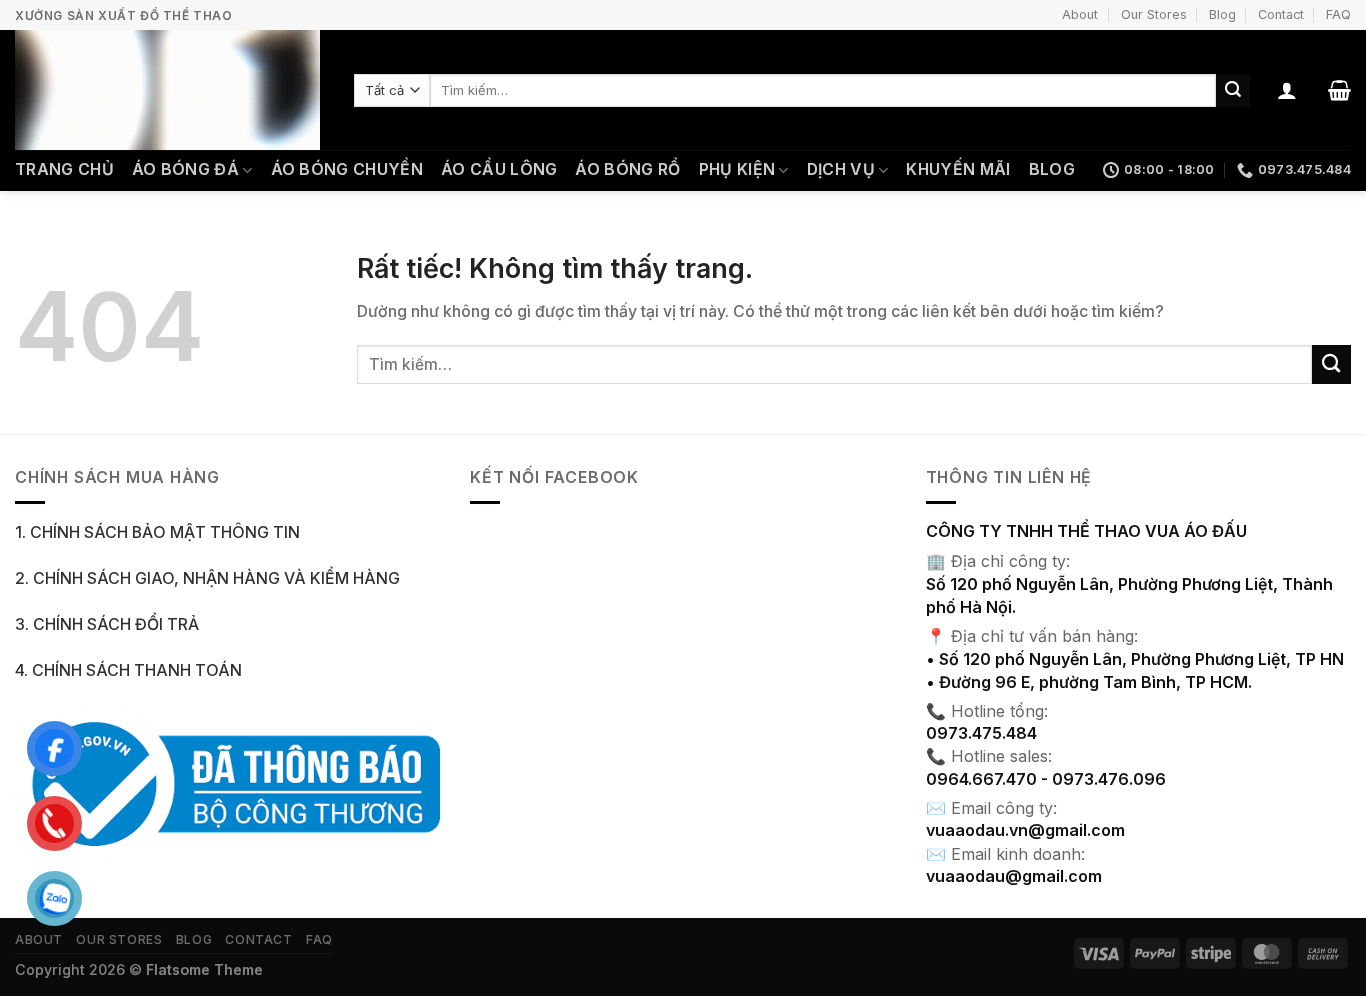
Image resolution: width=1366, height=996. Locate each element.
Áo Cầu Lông (499, 169)
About (1080, 14)
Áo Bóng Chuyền (347, 169)
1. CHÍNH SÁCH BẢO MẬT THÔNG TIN (157, 532)
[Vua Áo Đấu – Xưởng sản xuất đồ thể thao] (169, 90)
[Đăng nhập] (1287, 90)
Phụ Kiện (737, 169)
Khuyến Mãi (958, 169)
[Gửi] (1233, 90)
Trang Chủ (64, 169)
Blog (1222, 14)
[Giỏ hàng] (1339, 90)
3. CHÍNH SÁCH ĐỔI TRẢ (107, 624)
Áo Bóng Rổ (627, 169)
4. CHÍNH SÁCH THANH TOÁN (128, 670)
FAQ (1338, 14)
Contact (1281, 14)
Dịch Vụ (841, 169)
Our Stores (1154, 14)
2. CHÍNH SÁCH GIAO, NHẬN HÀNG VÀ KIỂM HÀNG (207, 578)
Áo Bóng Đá (185, 169)
